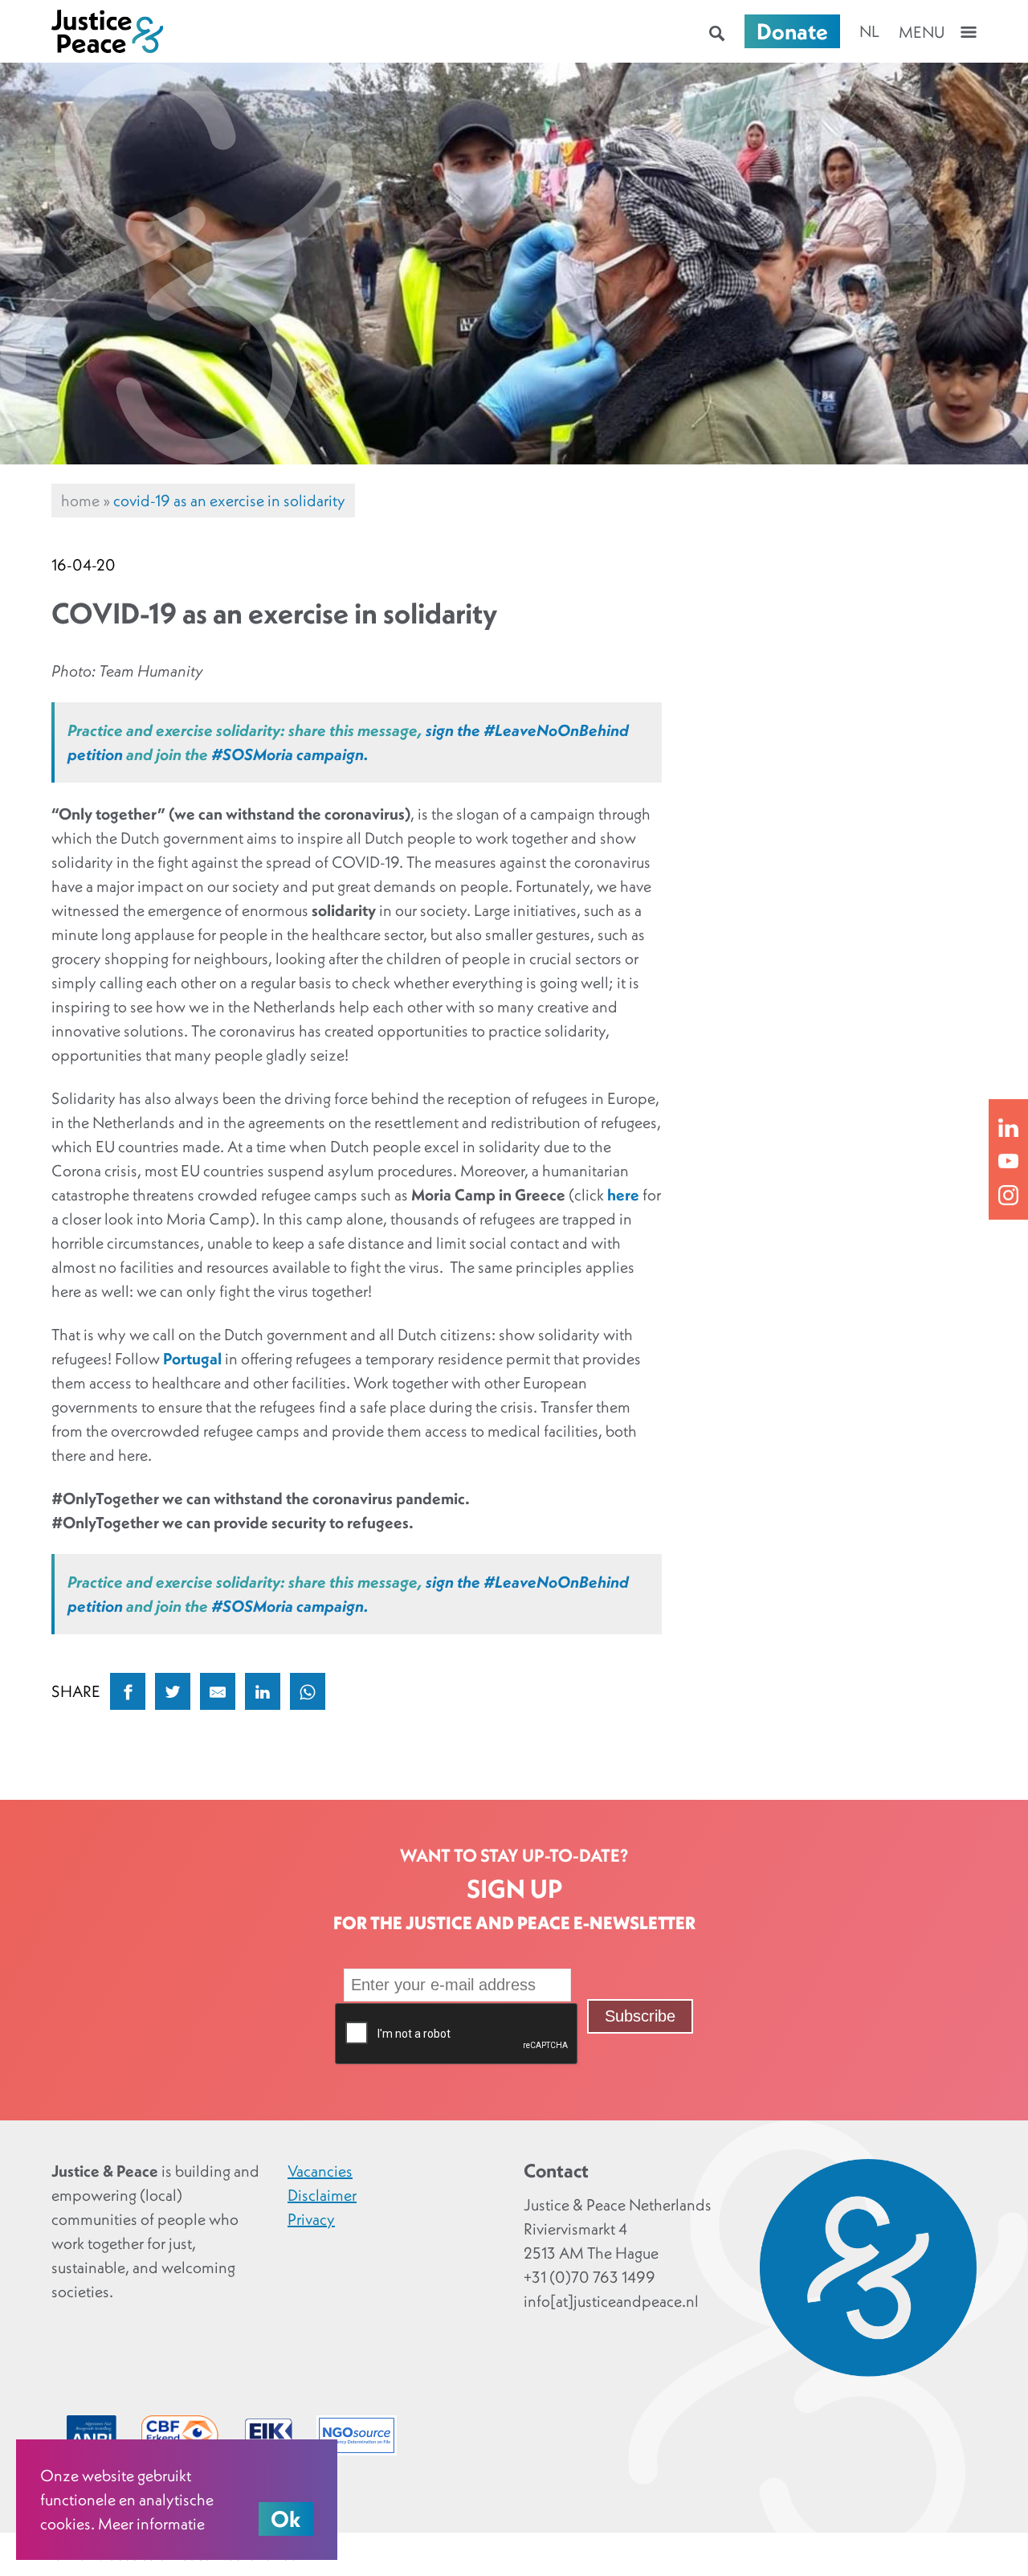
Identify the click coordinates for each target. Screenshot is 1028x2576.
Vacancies (320, 2171)
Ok (286, 2519)
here (623, 1195)
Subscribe (640, 2016)
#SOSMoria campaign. (290, 754)
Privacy (311, 2219)
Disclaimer (322, 2195)
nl (869, 31)
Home (80, 501)
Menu (922, 32)
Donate (792, 31)
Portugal (192, 1359)
